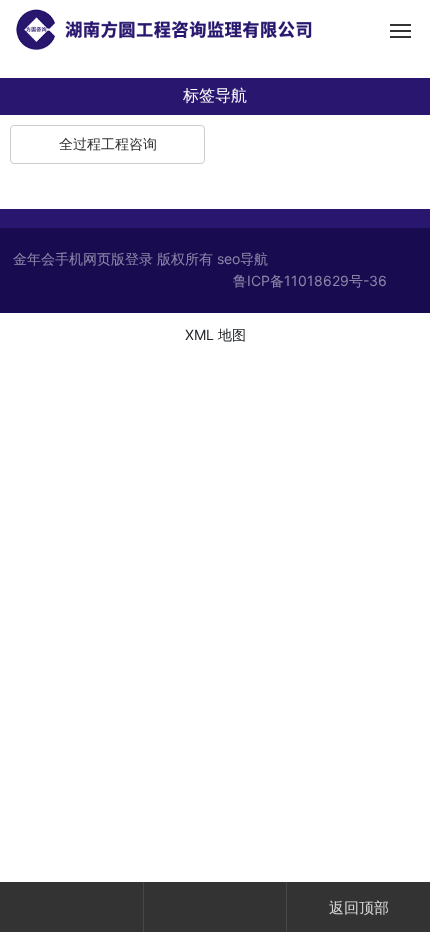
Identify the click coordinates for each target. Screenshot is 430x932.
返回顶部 (359, 907)
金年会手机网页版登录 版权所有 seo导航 (140, 258)
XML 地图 (215, 334)
